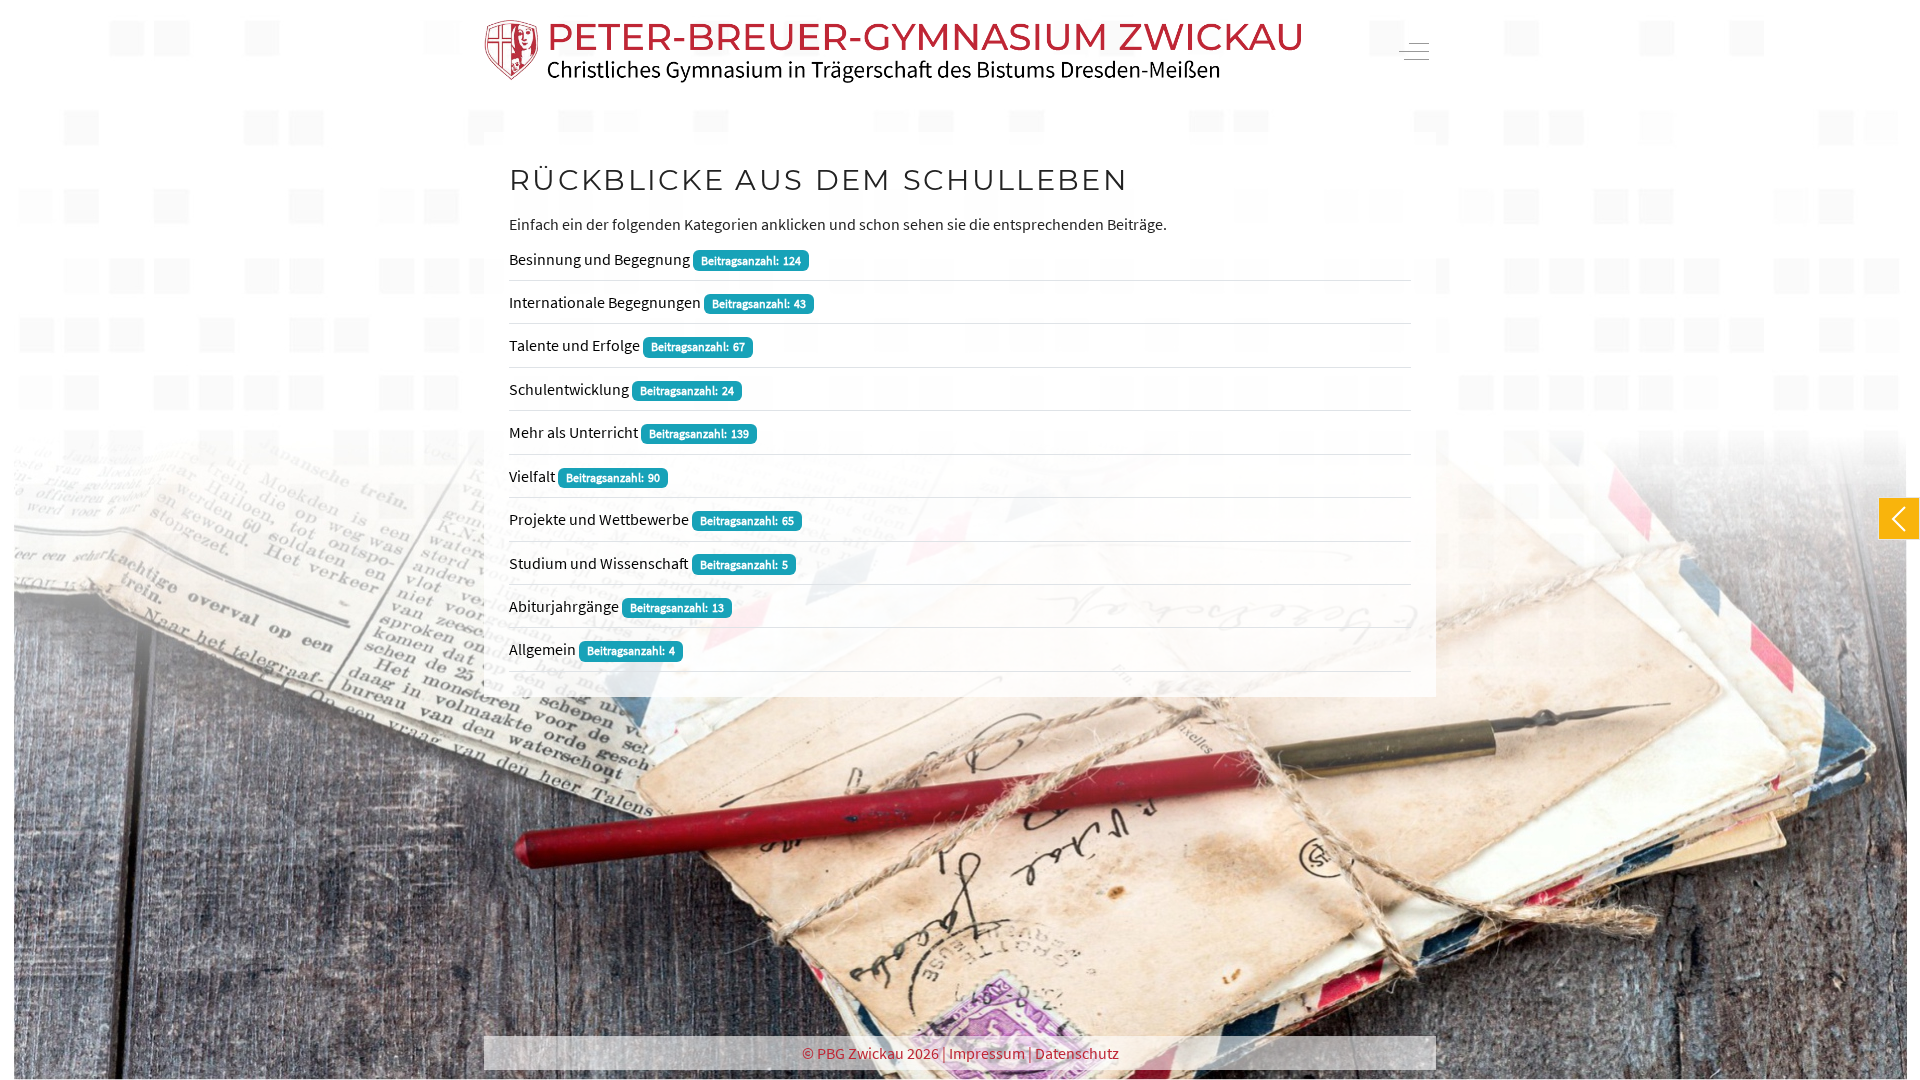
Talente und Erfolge (574, 345)
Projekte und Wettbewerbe (599, 519)
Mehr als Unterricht (573, 432)
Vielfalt (532, 476)
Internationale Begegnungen (605, 302)
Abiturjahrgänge (564, 606)
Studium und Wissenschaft (599, 563)
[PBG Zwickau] (893, 51)
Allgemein (542, 649)
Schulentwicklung (569, 389)
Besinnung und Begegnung (599, 259)
